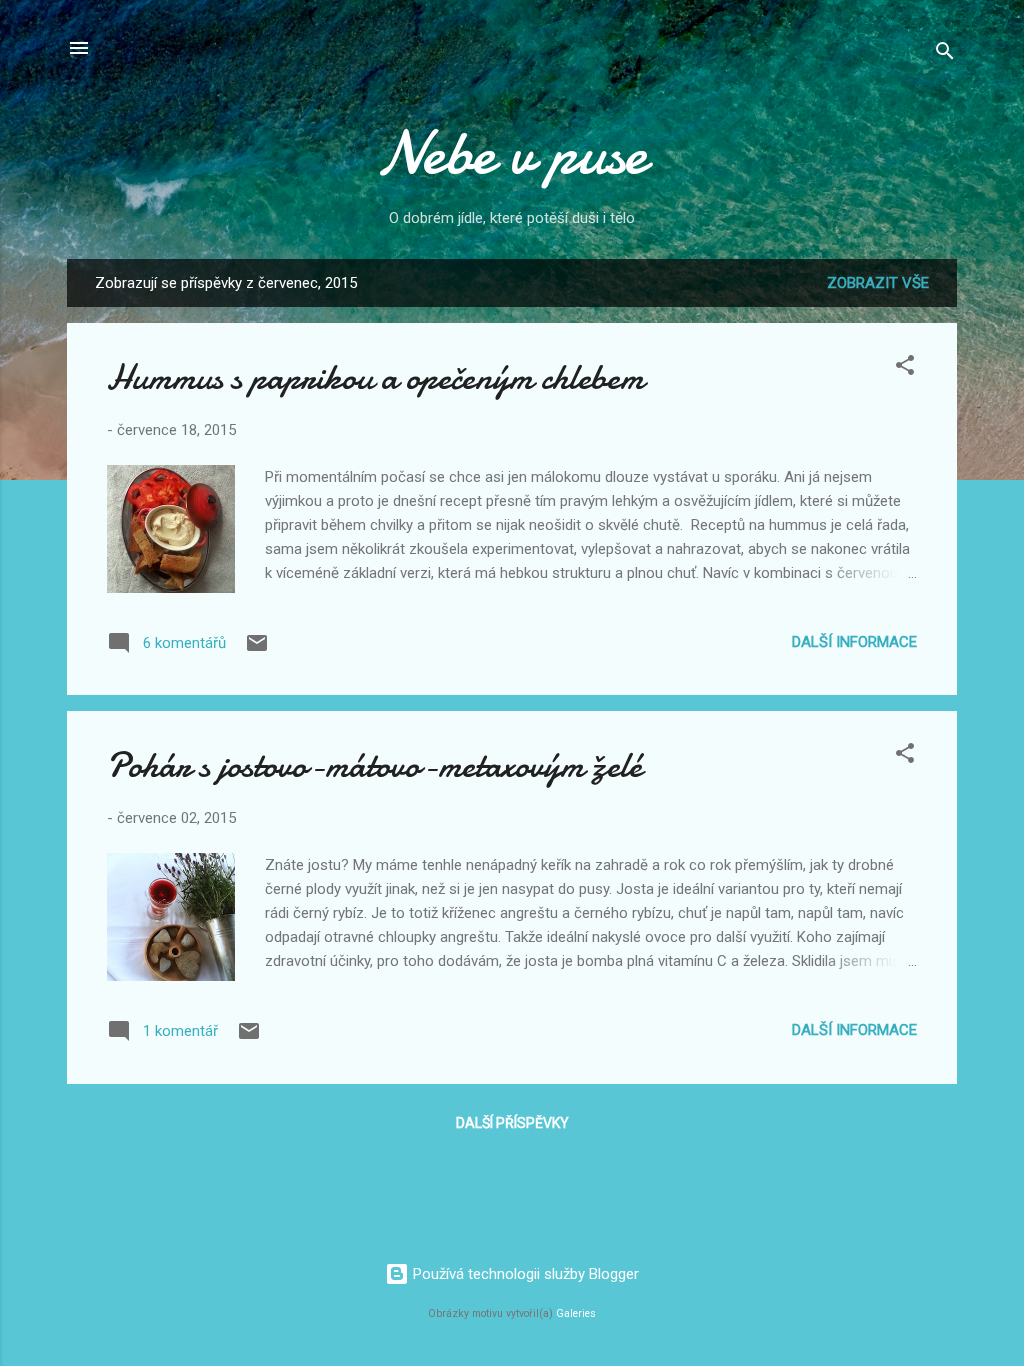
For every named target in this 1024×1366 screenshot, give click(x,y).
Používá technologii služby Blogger (524, 1274)
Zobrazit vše (878, 283)
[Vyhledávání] (945, 54)
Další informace (854, 642)
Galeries (576, 1313)
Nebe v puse (512, 153)
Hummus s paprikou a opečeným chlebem (375, 377)
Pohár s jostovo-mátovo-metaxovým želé (374, 765)
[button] (905, 368)
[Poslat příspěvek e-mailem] (257, 650)
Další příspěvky (512, 1123)
